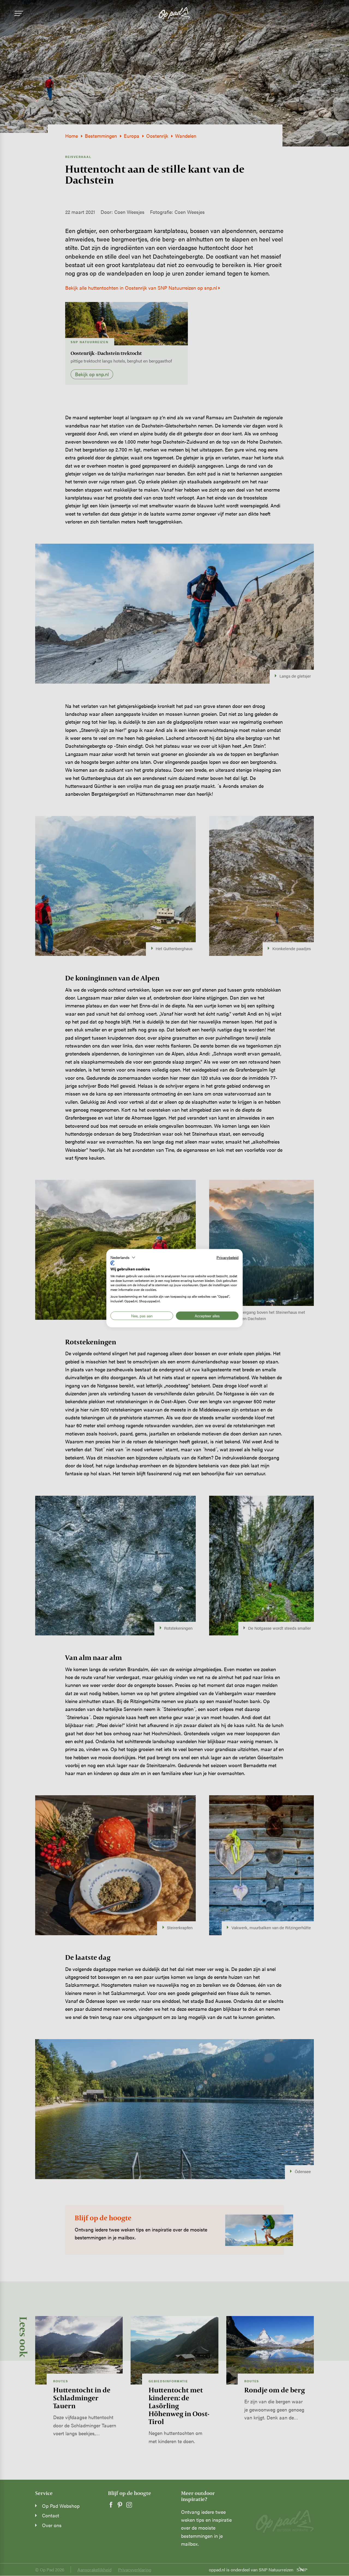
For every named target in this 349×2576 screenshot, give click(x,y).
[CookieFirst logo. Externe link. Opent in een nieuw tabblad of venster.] (112, 1263)
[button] (123, 1257)
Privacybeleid (228, 1257)
